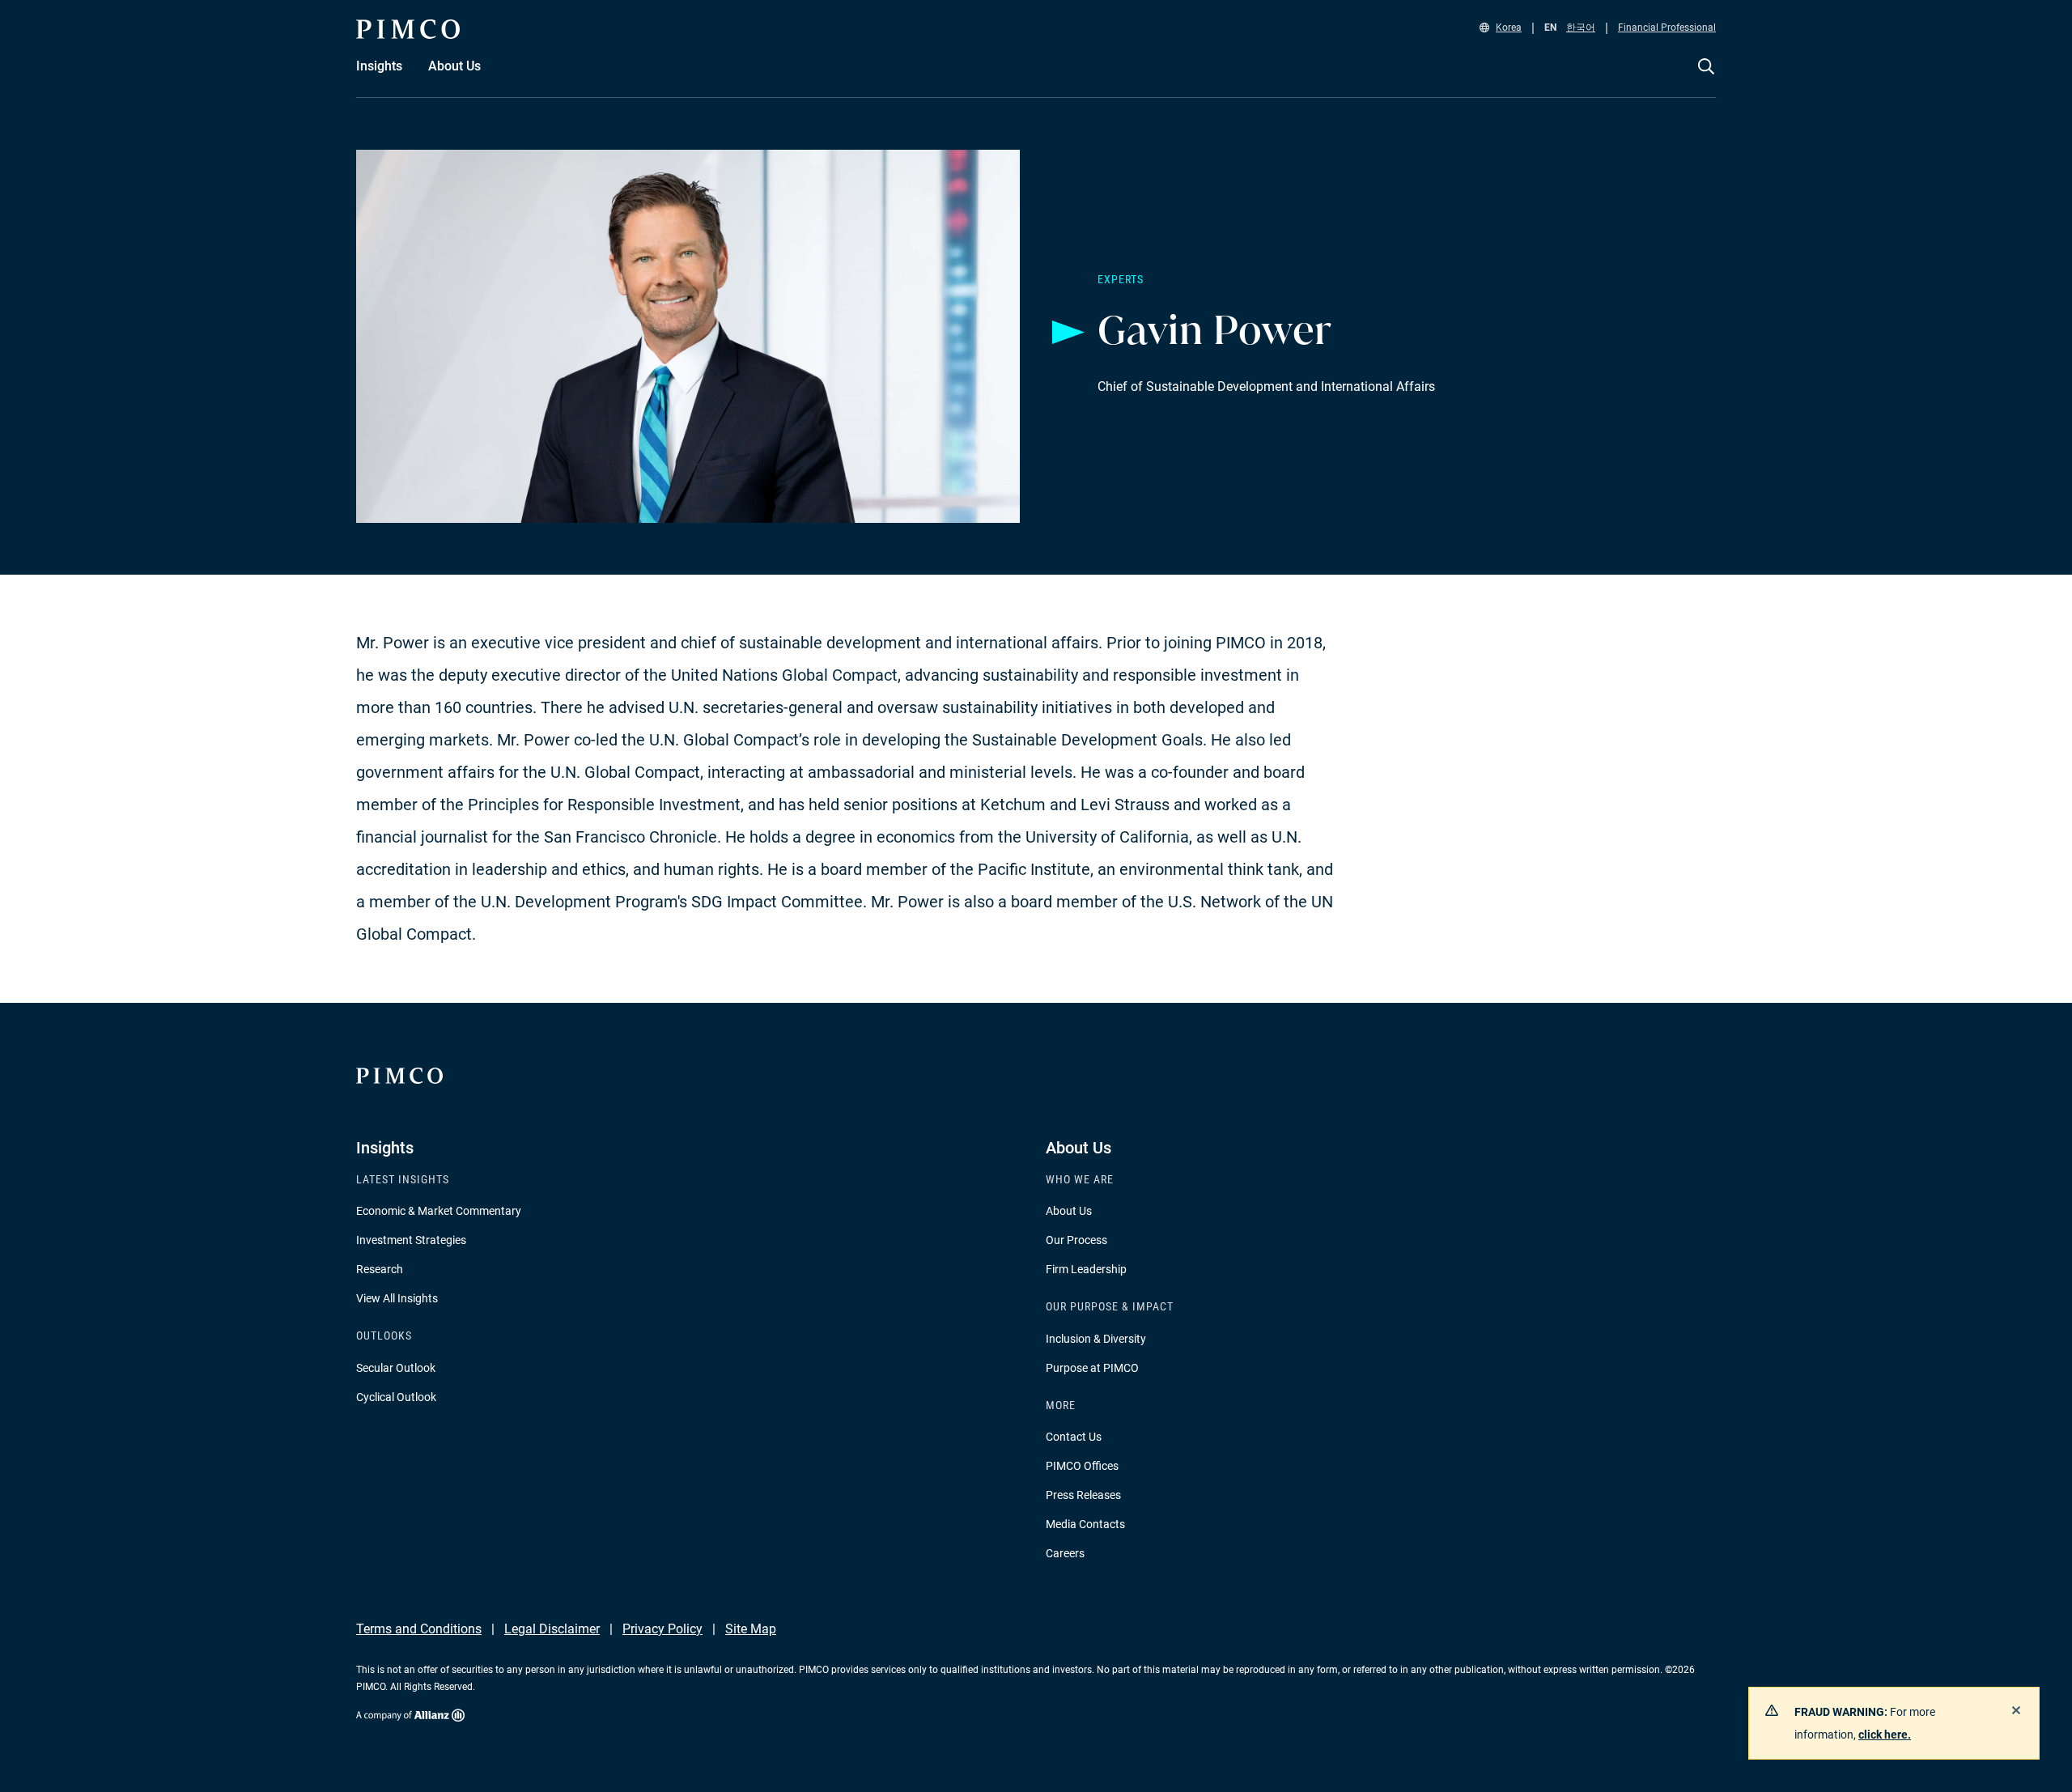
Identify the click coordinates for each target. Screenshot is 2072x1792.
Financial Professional (1667, 28)
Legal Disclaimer (552, 1629)
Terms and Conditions (419, 1629)
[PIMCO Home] (408, 29)
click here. (1885, 1735)
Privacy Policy (662, 1629)
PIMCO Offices (1082, 1466)
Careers (1065, 1553)
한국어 (1581, 28)
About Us (1069, 1211)
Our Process (1076, 1240)
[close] (2016, 1710)
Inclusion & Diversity (1096, 1339)
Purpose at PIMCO (1092, 1368)
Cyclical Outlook (396, 1397)
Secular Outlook (396, 1368)
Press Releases (1083, 1495)
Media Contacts (1085, 1524)
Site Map (751, 1629)
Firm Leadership (1086, 1269)
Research (380, 1269)
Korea (1509, 28)
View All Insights (397, 1298)
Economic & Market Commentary (439, 1211)
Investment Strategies (411, 1240)
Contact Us (1074, 1437)
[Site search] (1706, 78)
